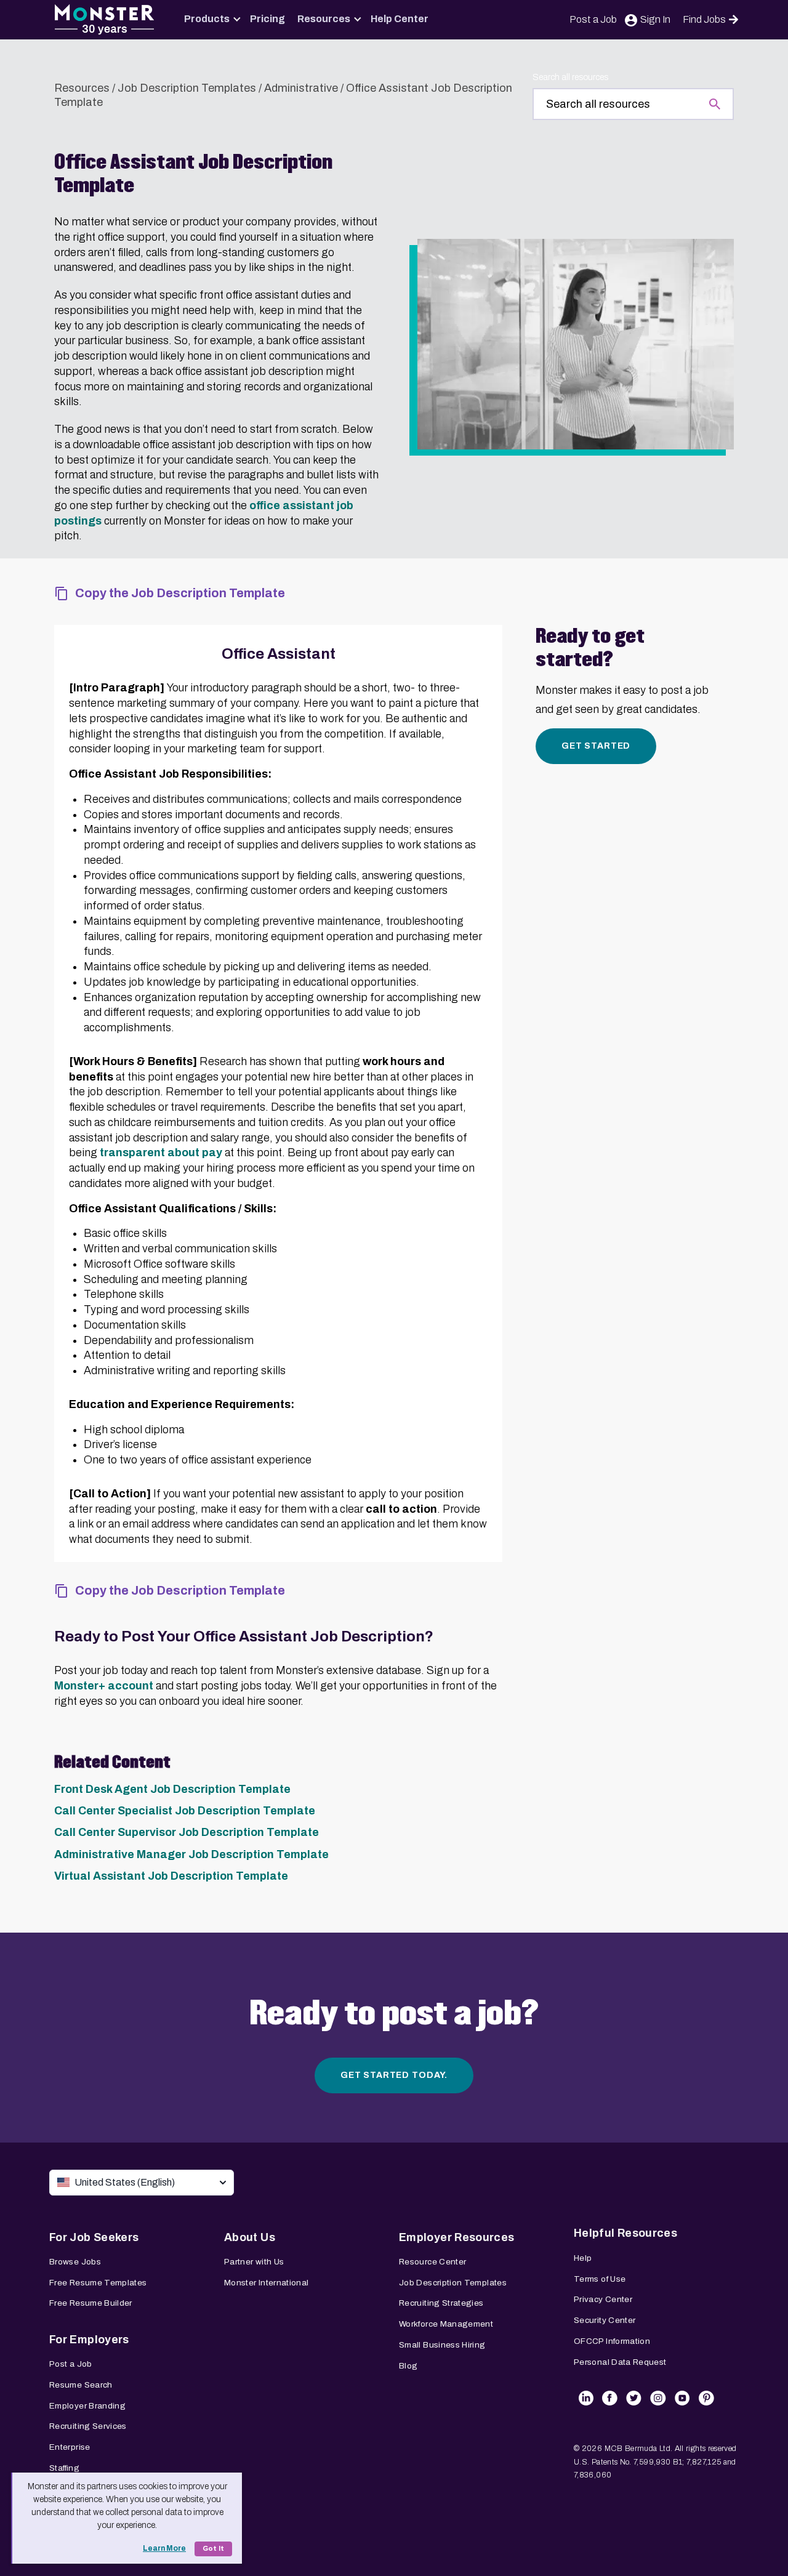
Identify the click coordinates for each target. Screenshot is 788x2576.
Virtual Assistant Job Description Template (171, 1876)
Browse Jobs (75, 2262)
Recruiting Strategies (441, 2303)
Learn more (164, 2548)
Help (583, 2258)
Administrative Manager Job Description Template (191, 1854)
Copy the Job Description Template (180, 593)
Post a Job (593, 19)
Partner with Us (254, 2262)
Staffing (64, 2468)
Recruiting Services (88, 2426)
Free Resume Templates (98, 2283)
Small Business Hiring (442, 2345)
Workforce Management (446, 2324)
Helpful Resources (625, 2233)
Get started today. (394, 2075)
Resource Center (432, 2262)
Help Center (400, 19)
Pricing (267, 19)
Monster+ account (104, 1686)
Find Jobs (704, 19)
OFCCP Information (612, 2341)
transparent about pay (161, 1153)
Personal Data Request (620, 2362)
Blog (408, 2366)
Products (207, 19)
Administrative (301, 88)
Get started (596, 746)
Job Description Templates (187, 88)
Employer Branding (87, 2406)
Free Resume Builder (91, 2303)
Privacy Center (603, 2299)
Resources (324, 19)
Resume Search (81, 2385)
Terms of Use (600, 2279)
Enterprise (70, 2447)
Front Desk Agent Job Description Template (172, 1789)
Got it (213, 2549)
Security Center (605, 2320)
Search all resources (570, 77)
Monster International (267, 2283)
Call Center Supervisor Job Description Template (187, 1832)
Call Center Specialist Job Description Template (185, 1811)
